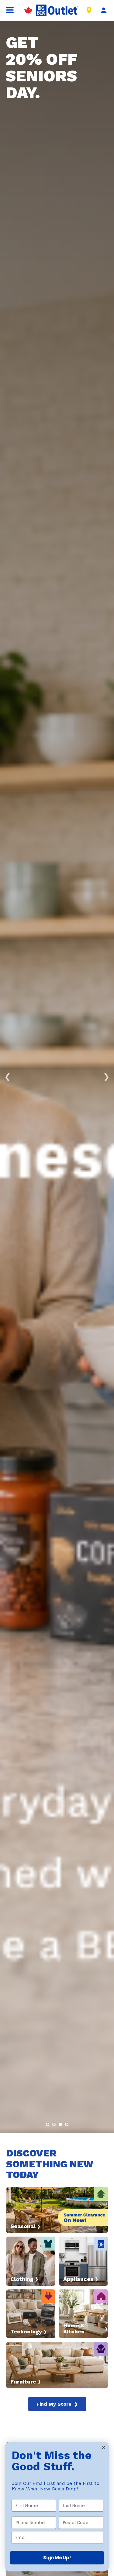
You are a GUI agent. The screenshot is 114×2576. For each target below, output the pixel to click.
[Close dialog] (104, 2448)
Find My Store (57, 2404)
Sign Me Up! (57, 2558)
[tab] (48, 2124)
